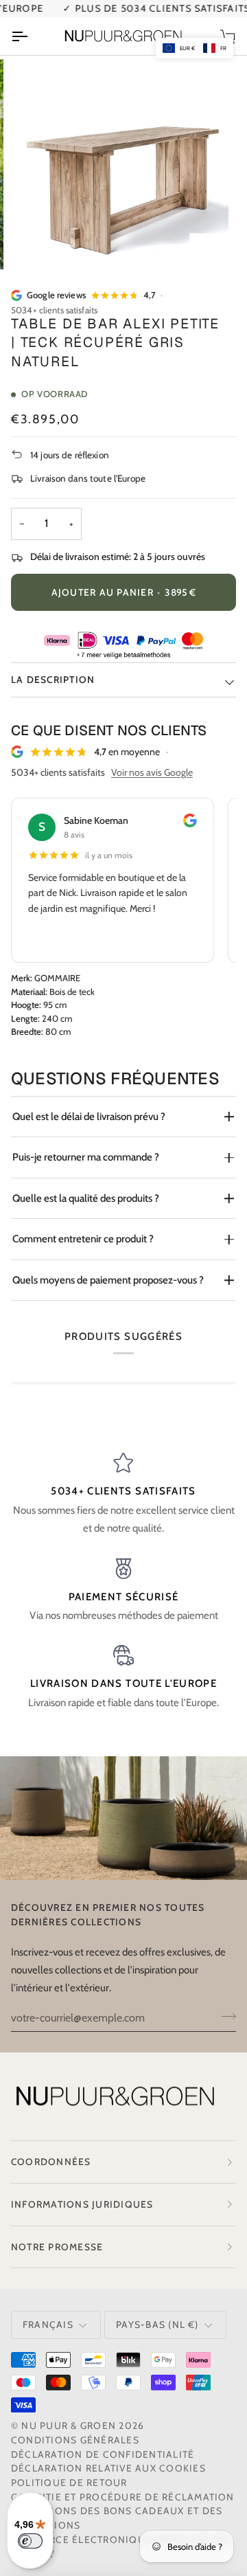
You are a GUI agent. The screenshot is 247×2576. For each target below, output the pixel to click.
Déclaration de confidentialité (103, 2454)
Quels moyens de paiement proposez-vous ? (108, 1280)
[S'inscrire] (225, 2016)
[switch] (30, 2541)
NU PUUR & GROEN (69, 2426)
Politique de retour (69, 2483)
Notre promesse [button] (57, 2247)
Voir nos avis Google (152, 772)
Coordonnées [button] (51, 2162)
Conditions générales (75, 2440)
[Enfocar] (44, 244)
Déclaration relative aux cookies (108, 2468)
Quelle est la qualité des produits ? (86, 1198)
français (48, 2325)
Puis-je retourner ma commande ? (86, 1157)
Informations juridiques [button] (82, 2204)
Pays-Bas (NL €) (157, 2325)
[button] (195, 48)
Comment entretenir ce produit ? (83, 1239)
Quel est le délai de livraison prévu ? (89, 1117)
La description (53, 680)
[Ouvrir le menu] (32, 36)
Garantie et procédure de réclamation (123, 2497)
